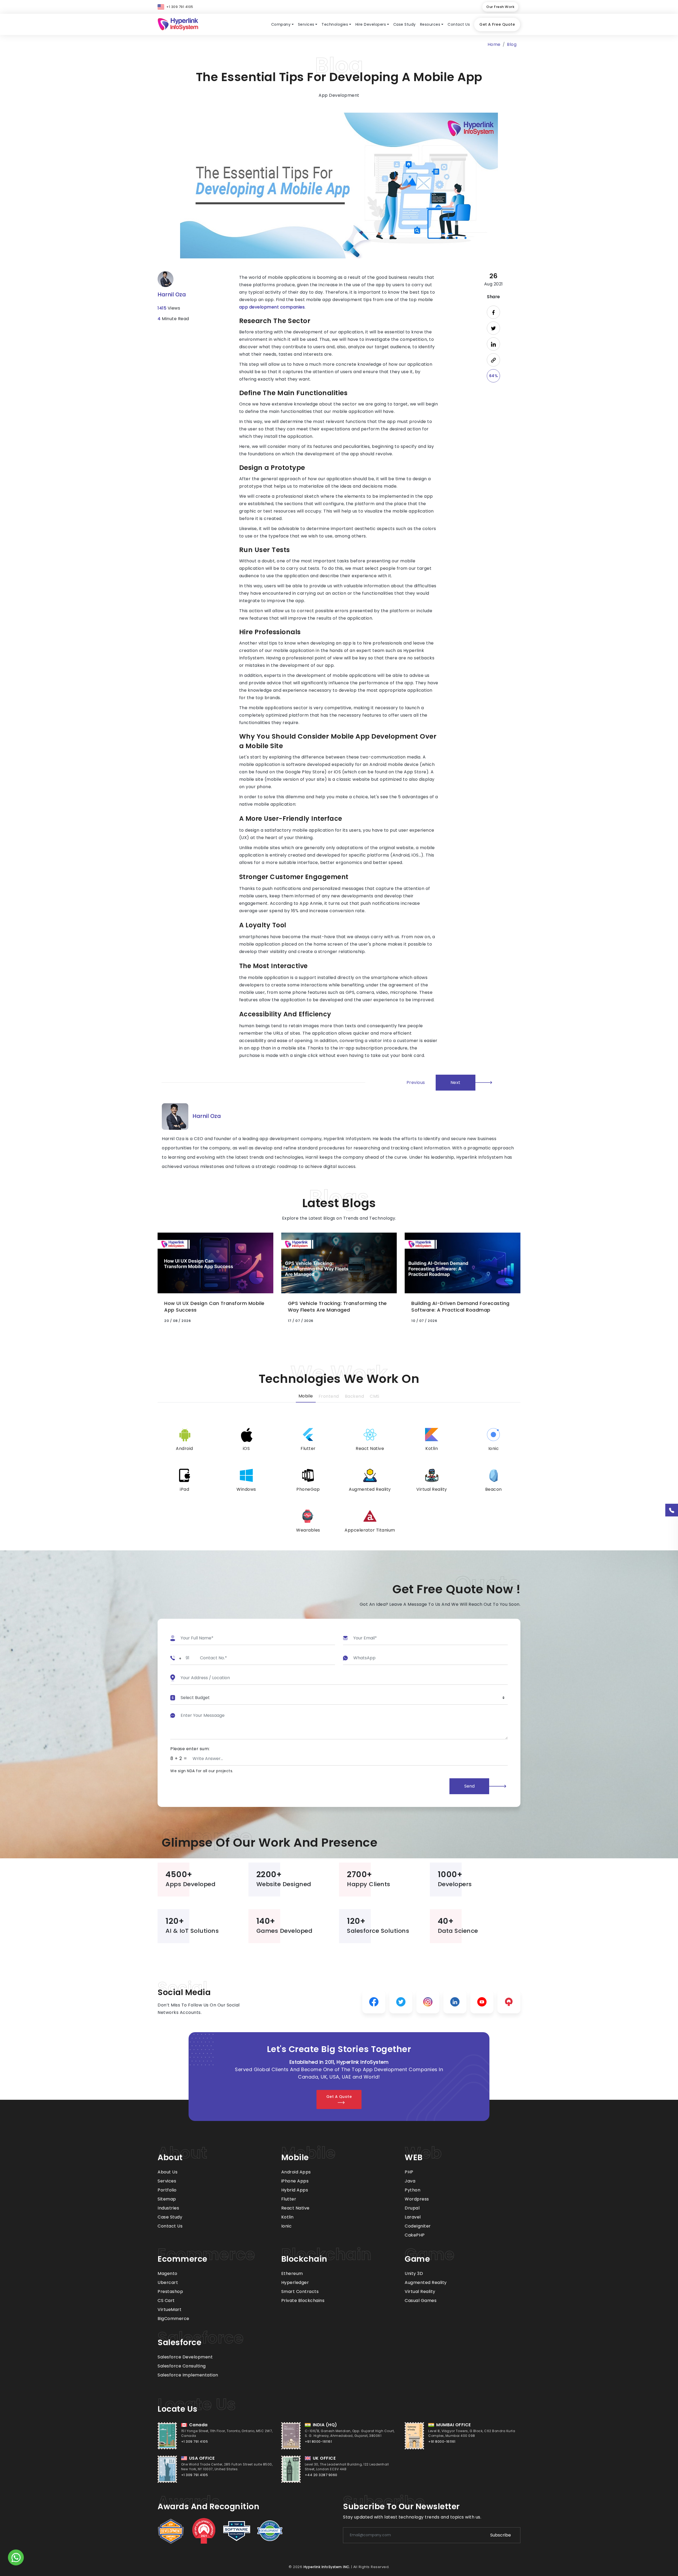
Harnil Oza (172, 294)
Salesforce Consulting (182, 2366)
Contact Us (459, 24)
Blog (512, 44)
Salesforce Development (185, 2357)
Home (494, 44)
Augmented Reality (426, 2282)
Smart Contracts (300, 2292)
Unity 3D (414, 2273)
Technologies (335, 24)
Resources (430, 24)
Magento (168, 2273)
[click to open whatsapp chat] (16, 2558)
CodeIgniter (418, 2226)
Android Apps (296, 2172)
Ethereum (292, 2273)
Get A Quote (339, 2097)
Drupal (412, 2208)
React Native (295, 2208)
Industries (168, 2208)
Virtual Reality (420, 2292)
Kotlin (287, 2217)
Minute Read (173, 319)
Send (469, 1786)
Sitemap (167, 2199)
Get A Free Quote (497, 24)
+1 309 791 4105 (180, 7)
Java (410, 2181)
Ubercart (168, 2282)
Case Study (405, 24)
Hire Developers (371, 24)
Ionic (287, 2226)
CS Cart (166, 2301)
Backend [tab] (354, 1396)
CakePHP (415, 2235)
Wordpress (417, 2199)
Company (281, 24)
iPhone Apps (295, 2181)
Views (169, 308)
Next (456, 1082)
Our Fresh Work (500, 7)
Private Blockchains (303, 2301)
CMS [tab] (375, 1396)
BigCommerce (173, 2319)
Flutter (289, 2199)
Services (306, 24)
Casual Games (421, 2301)
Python (412, 2190)
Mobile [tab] (306, 1396)
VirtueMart (169, 2310)
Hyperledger (295, 2282)
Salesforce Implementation (188, 2375)
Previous (416, 1082)
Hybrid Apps (295, 2190)
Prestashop (170, 2292)
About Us (168, 2172)
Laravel (413, 2217)
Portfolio (167, 2190)
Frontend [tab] (329, 1396)
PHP (409, 2172)
